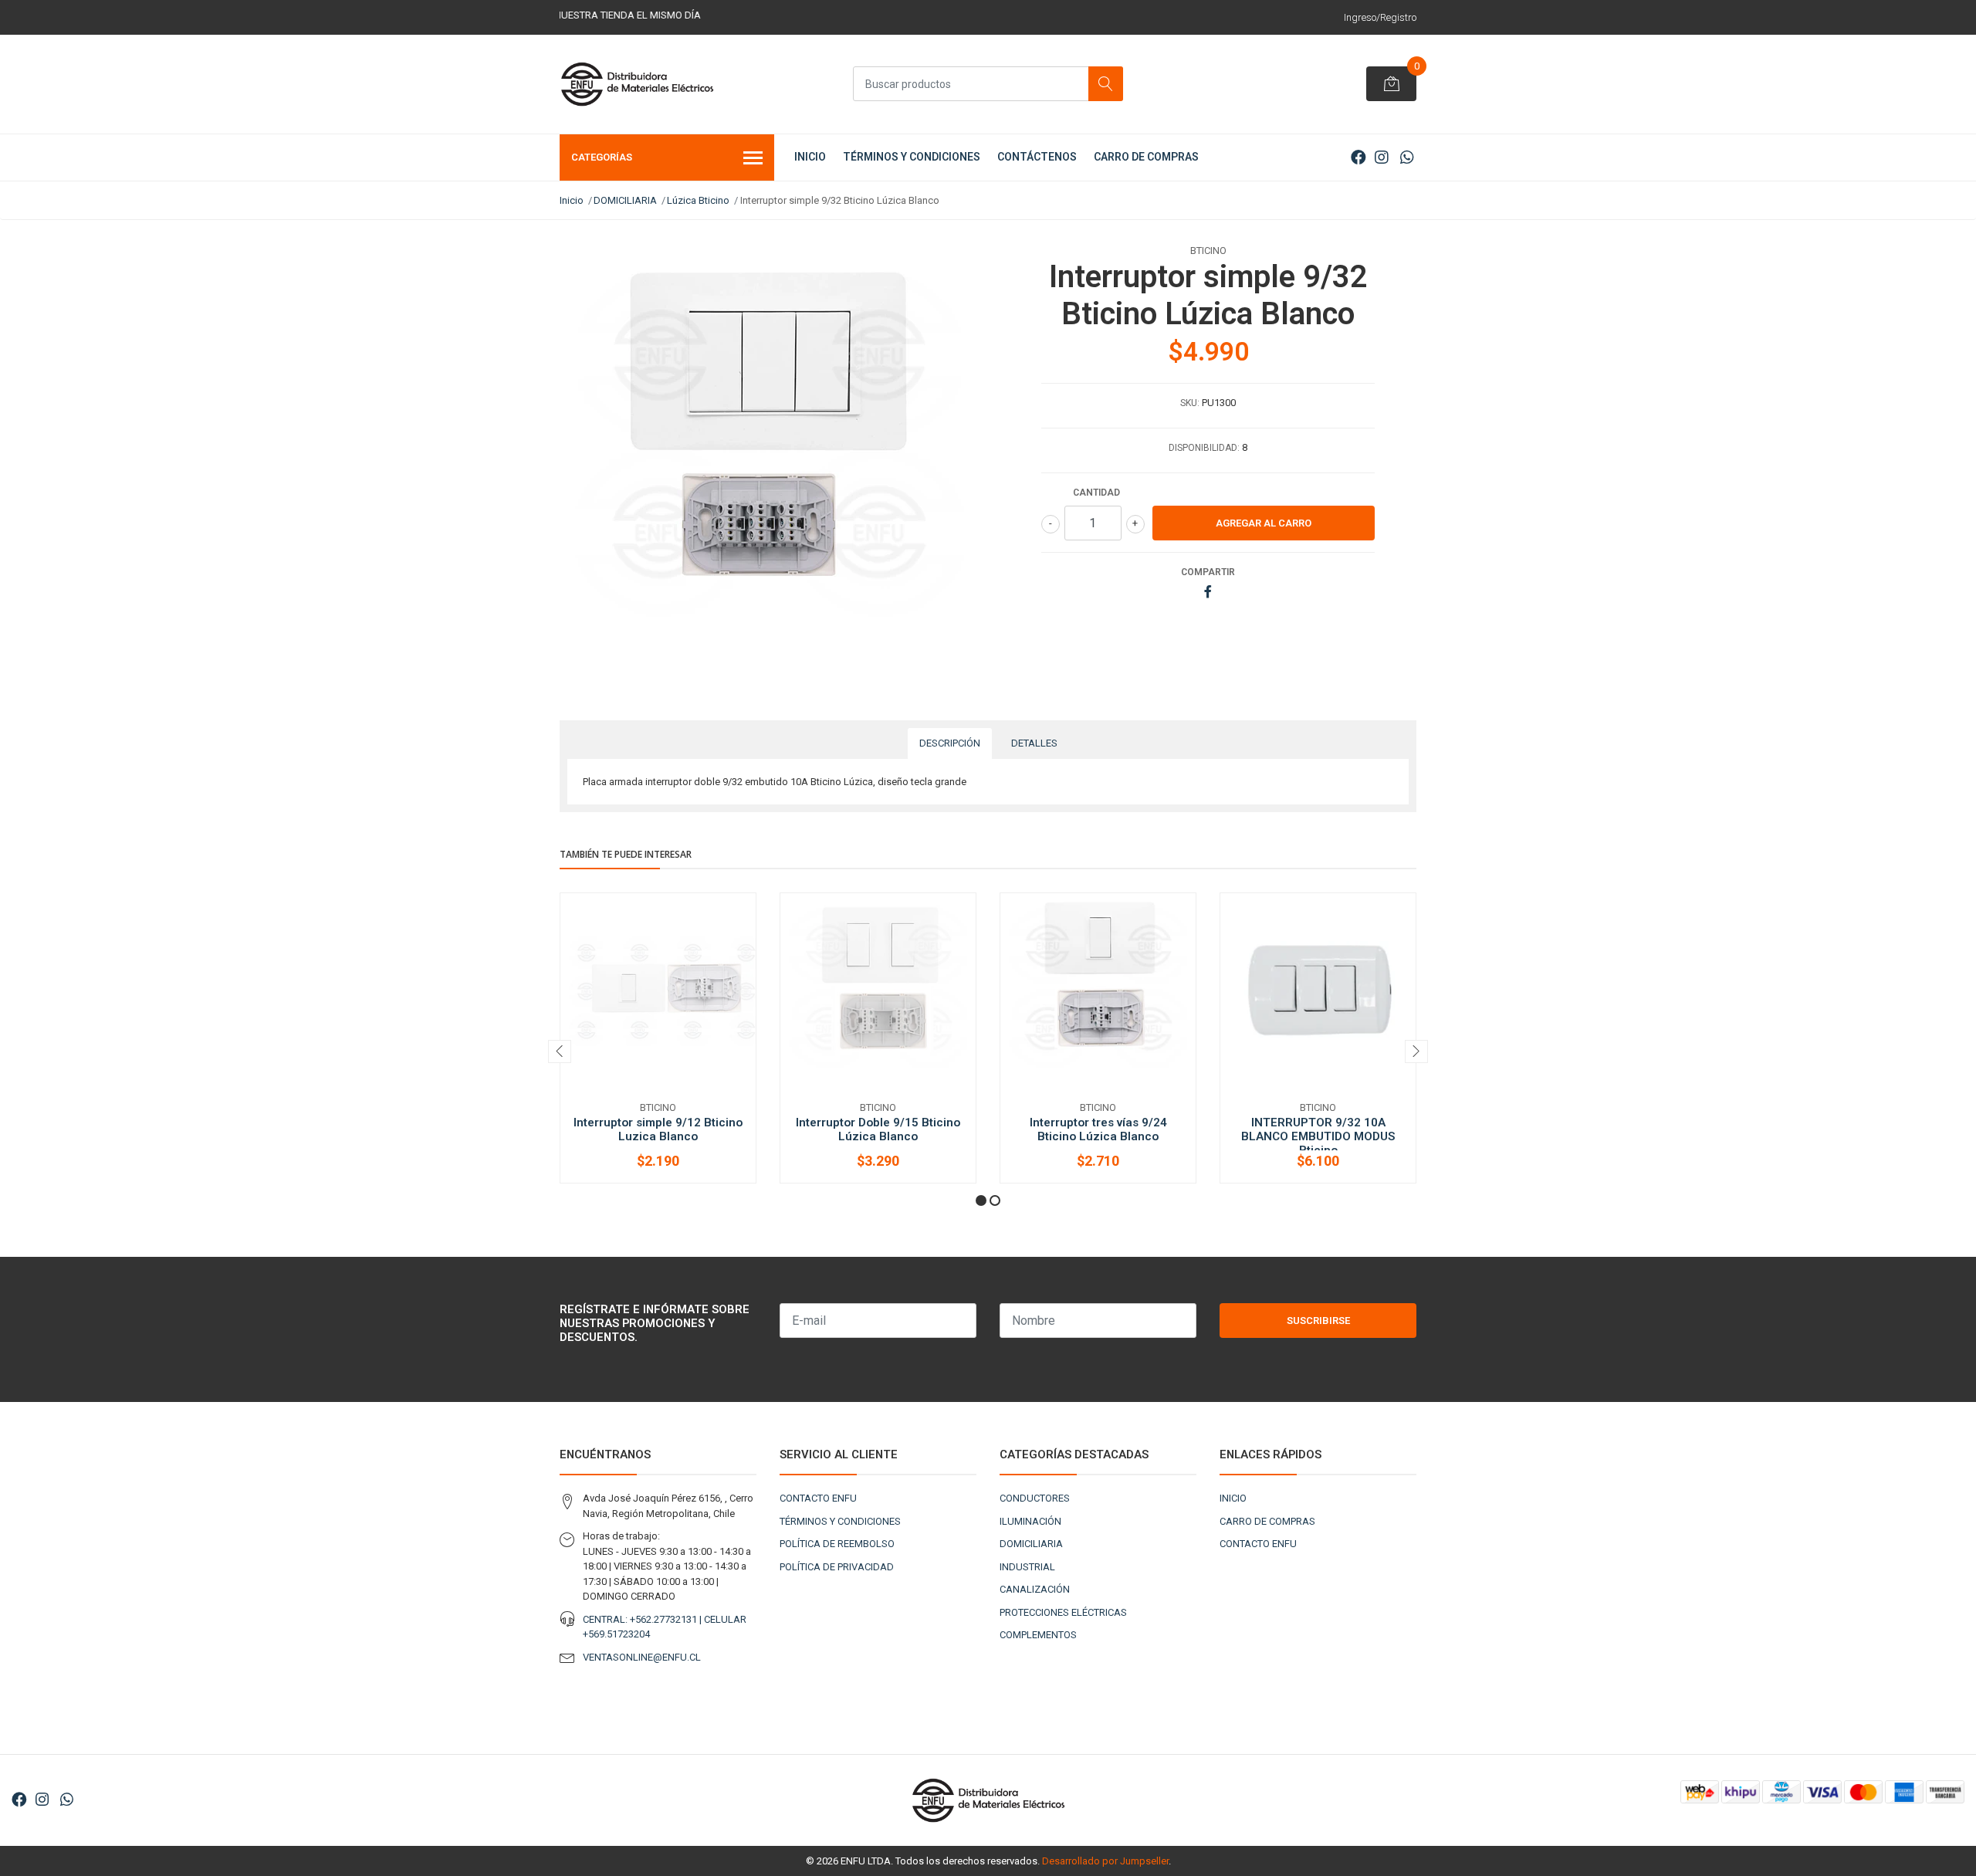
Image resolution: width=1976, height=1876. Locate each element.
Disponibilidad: (1204, 448)
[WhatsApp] (1407, 157)
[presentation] (560, 1051)
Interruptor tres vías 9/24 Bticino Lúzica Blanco (1098, 1129)
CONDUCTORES (1035, 1498)
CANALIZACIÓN (1035, 1589)
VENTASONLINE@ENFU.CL (642, 1657)
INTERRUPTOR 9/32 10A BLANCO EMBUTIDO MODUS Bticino (1318, 1136)
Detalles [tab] (1034, 743)
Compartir (1208, 572)
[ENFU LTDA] (637, 84)
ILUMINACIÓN (1030, 1521)
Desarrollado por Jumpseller (1105, 1861)
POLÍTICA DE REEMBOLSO (837, 1544)
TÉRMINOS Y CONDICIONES (912, 157)
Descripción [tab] (950, 743)
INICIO (810, 157)
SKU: (1190, 403)
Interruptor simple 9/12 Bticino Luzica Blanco (658, 1129)
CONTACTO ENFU (818, 1498)
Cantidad (1096, 493)
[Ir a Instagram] (1382, 157)
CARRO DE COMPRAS (1146, 157)
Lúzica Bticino (698, 200)
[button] (981, 1200)
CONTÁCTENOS (1037, 157)
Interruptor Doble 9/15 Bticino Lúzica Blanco (878, 1129)
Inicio (572, 200)
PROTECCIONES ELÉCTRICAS (1063, 1612)
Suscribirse (1318, 1321)
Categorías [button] (602, 157)
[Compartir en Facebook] (1208, 593)
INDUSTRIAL (1027, 1567)
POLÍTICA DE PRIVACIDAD (837, 1567)
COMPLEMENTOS (1038, 1635)
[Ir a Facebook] (1358, 157)
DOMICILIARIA (625, 200)
